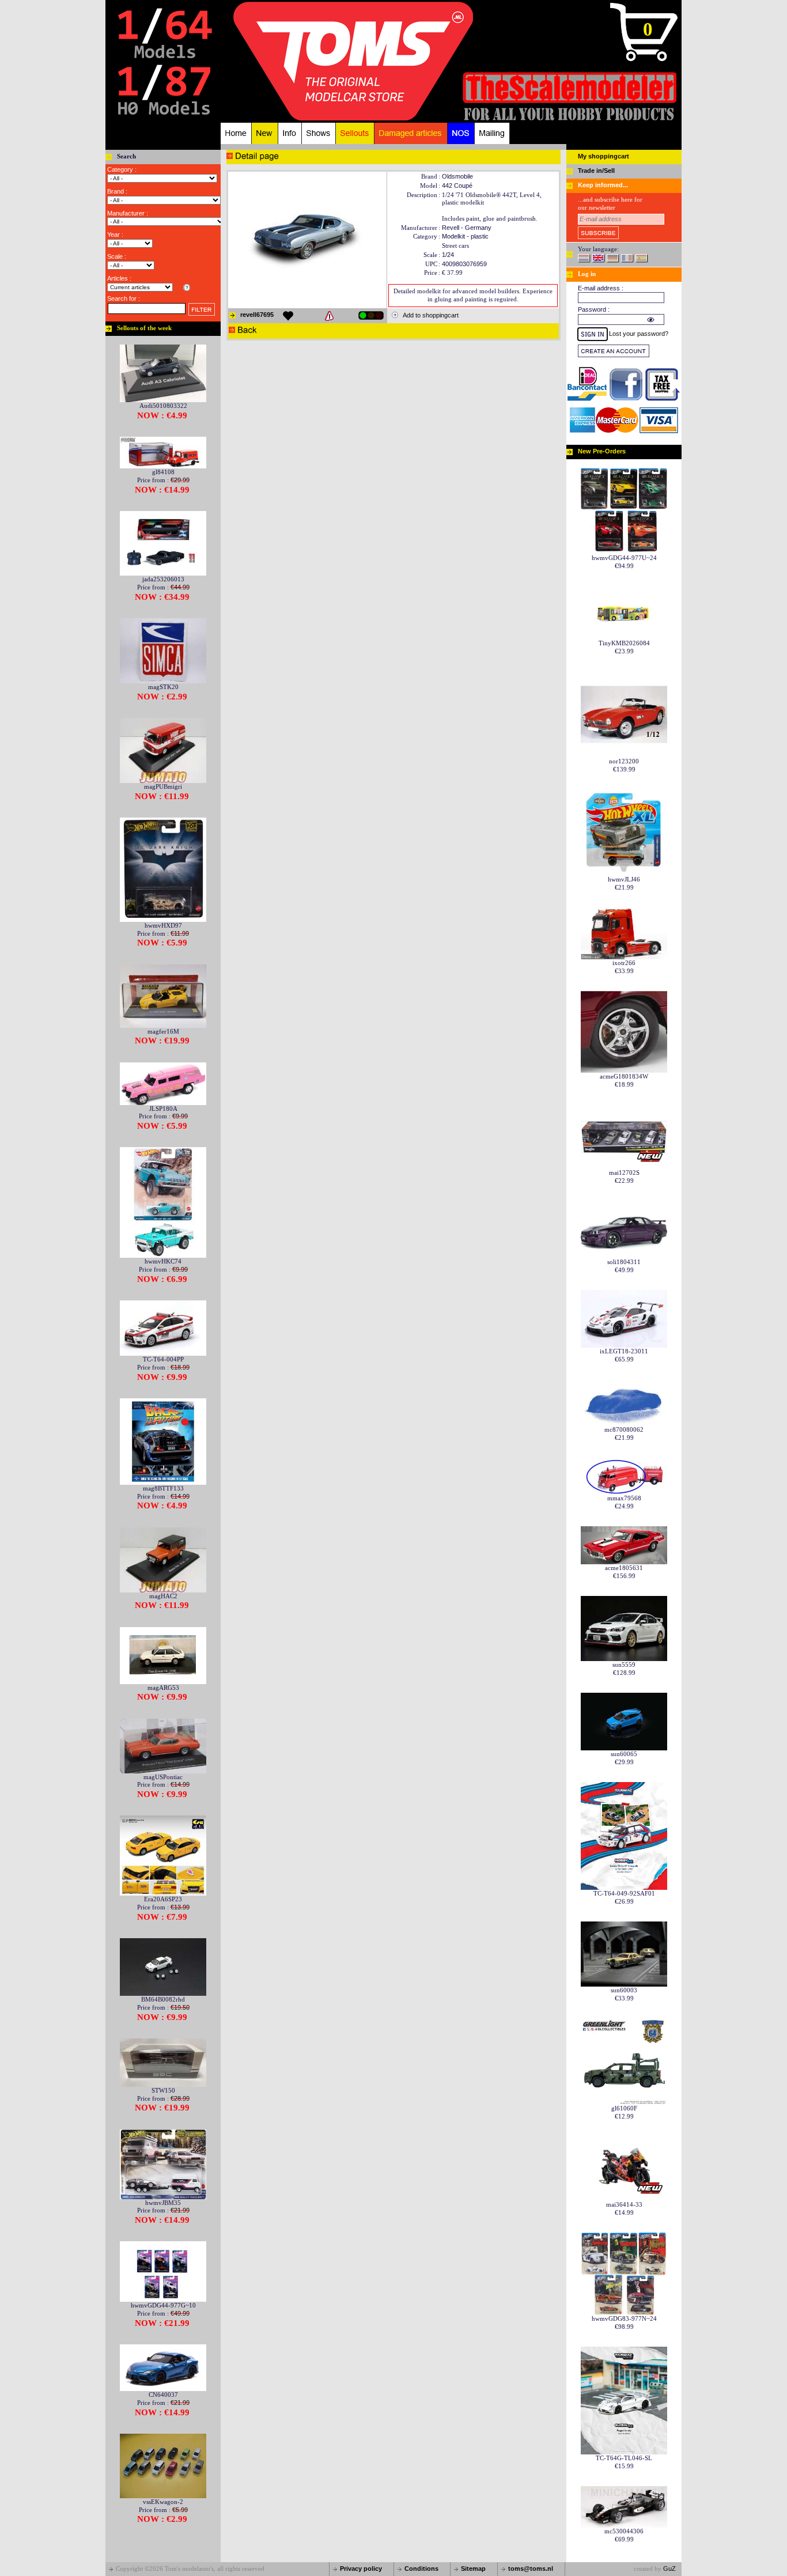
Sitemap (473, 2569)
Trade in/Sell (596, 171)
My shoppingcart (604, 156)
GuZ (669, 2569)
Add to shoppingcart (431, 315)
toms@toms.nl (531, 2569)
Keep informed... (603, 185)
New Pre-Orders (602, 451)
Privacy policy (361, 2569)
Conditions (421, 2569)
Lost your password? (639, 334)
